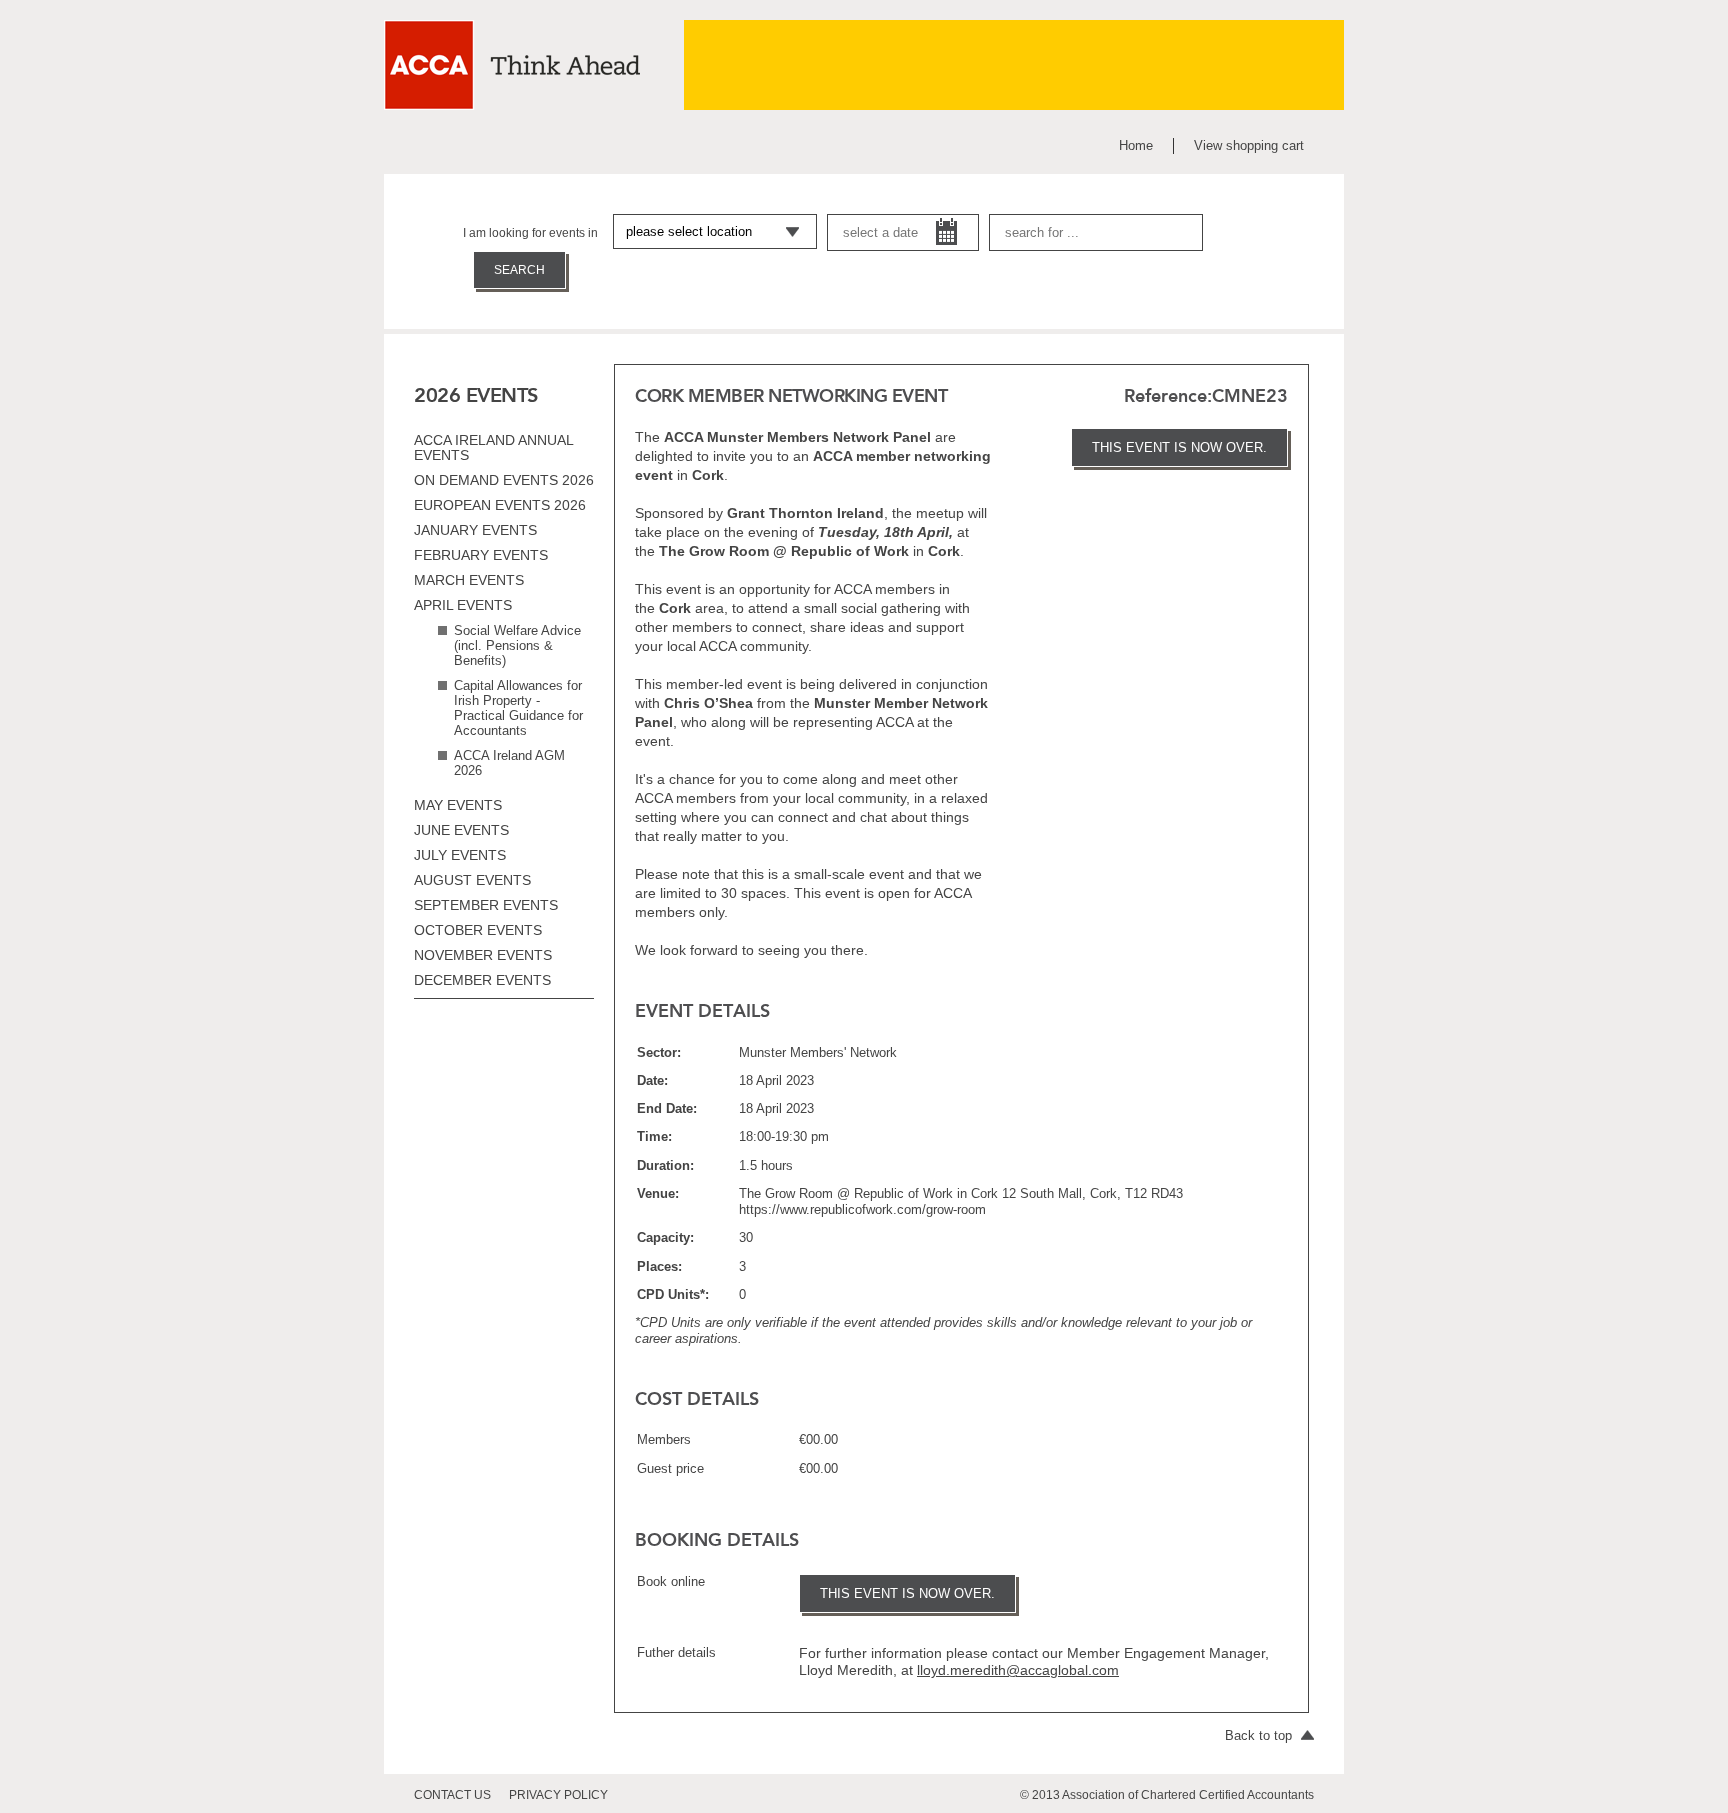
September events (486, 905)
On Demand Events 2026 (504, 480)
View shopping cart (1249, 145)
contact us (452, 1795)
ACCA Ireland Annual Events (493, 447)
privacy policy (558, 1795)
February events (481, 555)
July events (460, 855)
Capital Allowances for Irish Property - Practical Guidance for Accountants (518, 708)
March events (469, 580)
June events (461, 830)
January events (475, 530)
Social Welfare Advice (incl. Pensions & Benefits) (517, 645)
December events (482, 980)
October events (478, 930)
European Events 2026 (500, 505)
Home (1136, 145)
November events (483, 955)
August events (472, 880)
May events (458, 805)
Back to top (1260, 1735)
